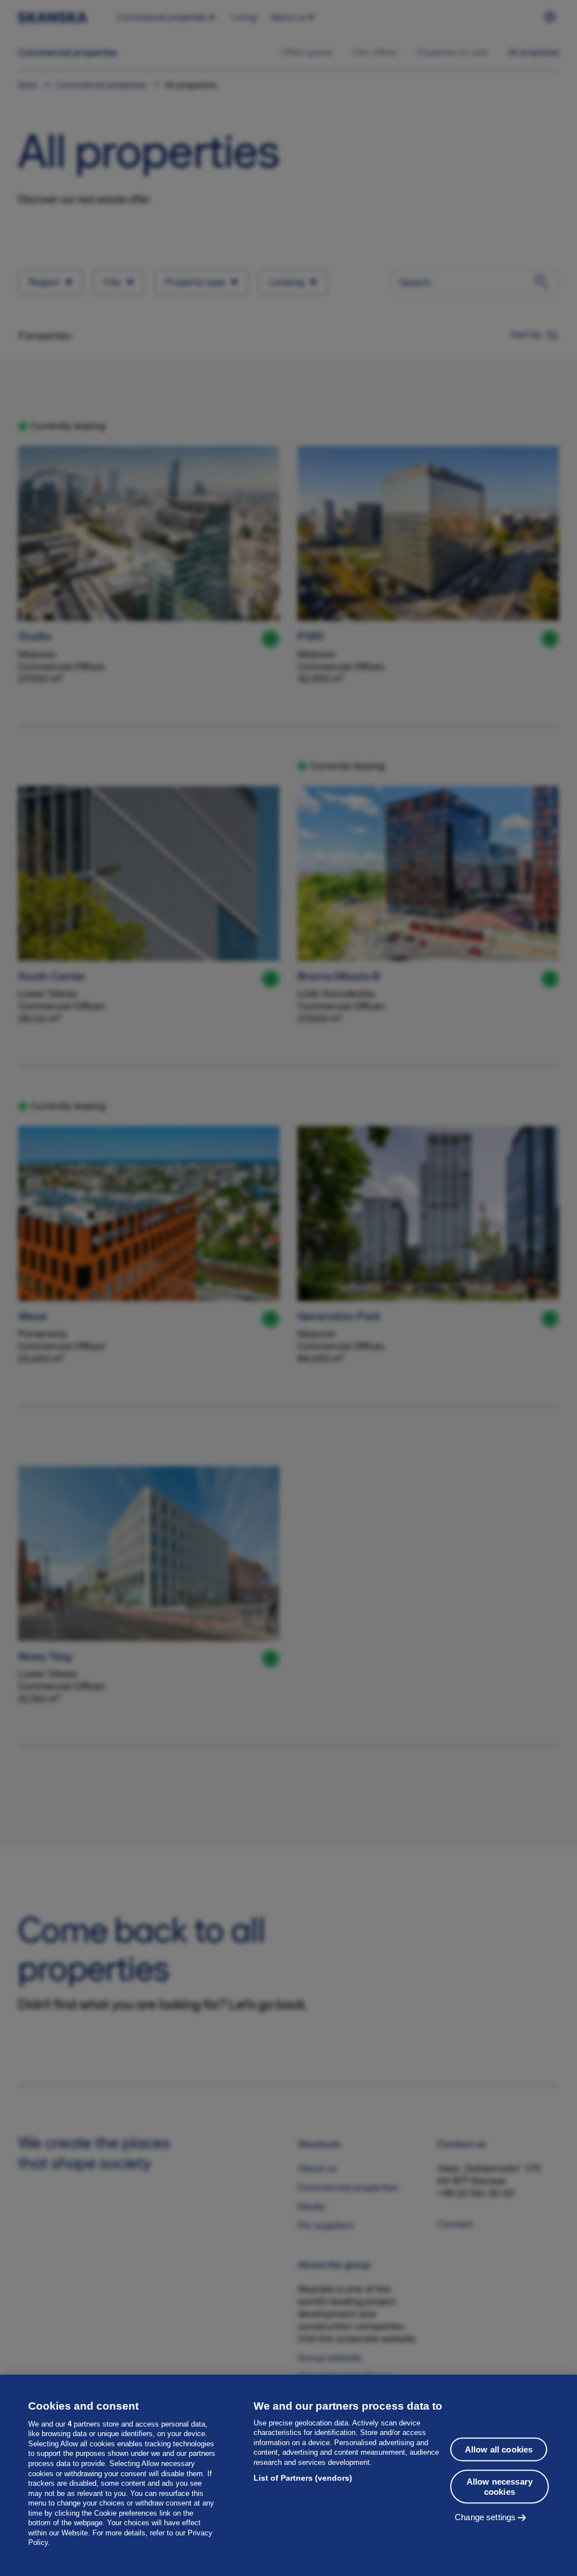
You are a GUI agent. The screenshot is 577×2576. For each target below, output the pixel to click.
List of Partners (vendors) (303, 2478)
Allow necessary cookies (500, 2487)
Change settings (485, 2517)
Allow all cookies (499, 2449)
